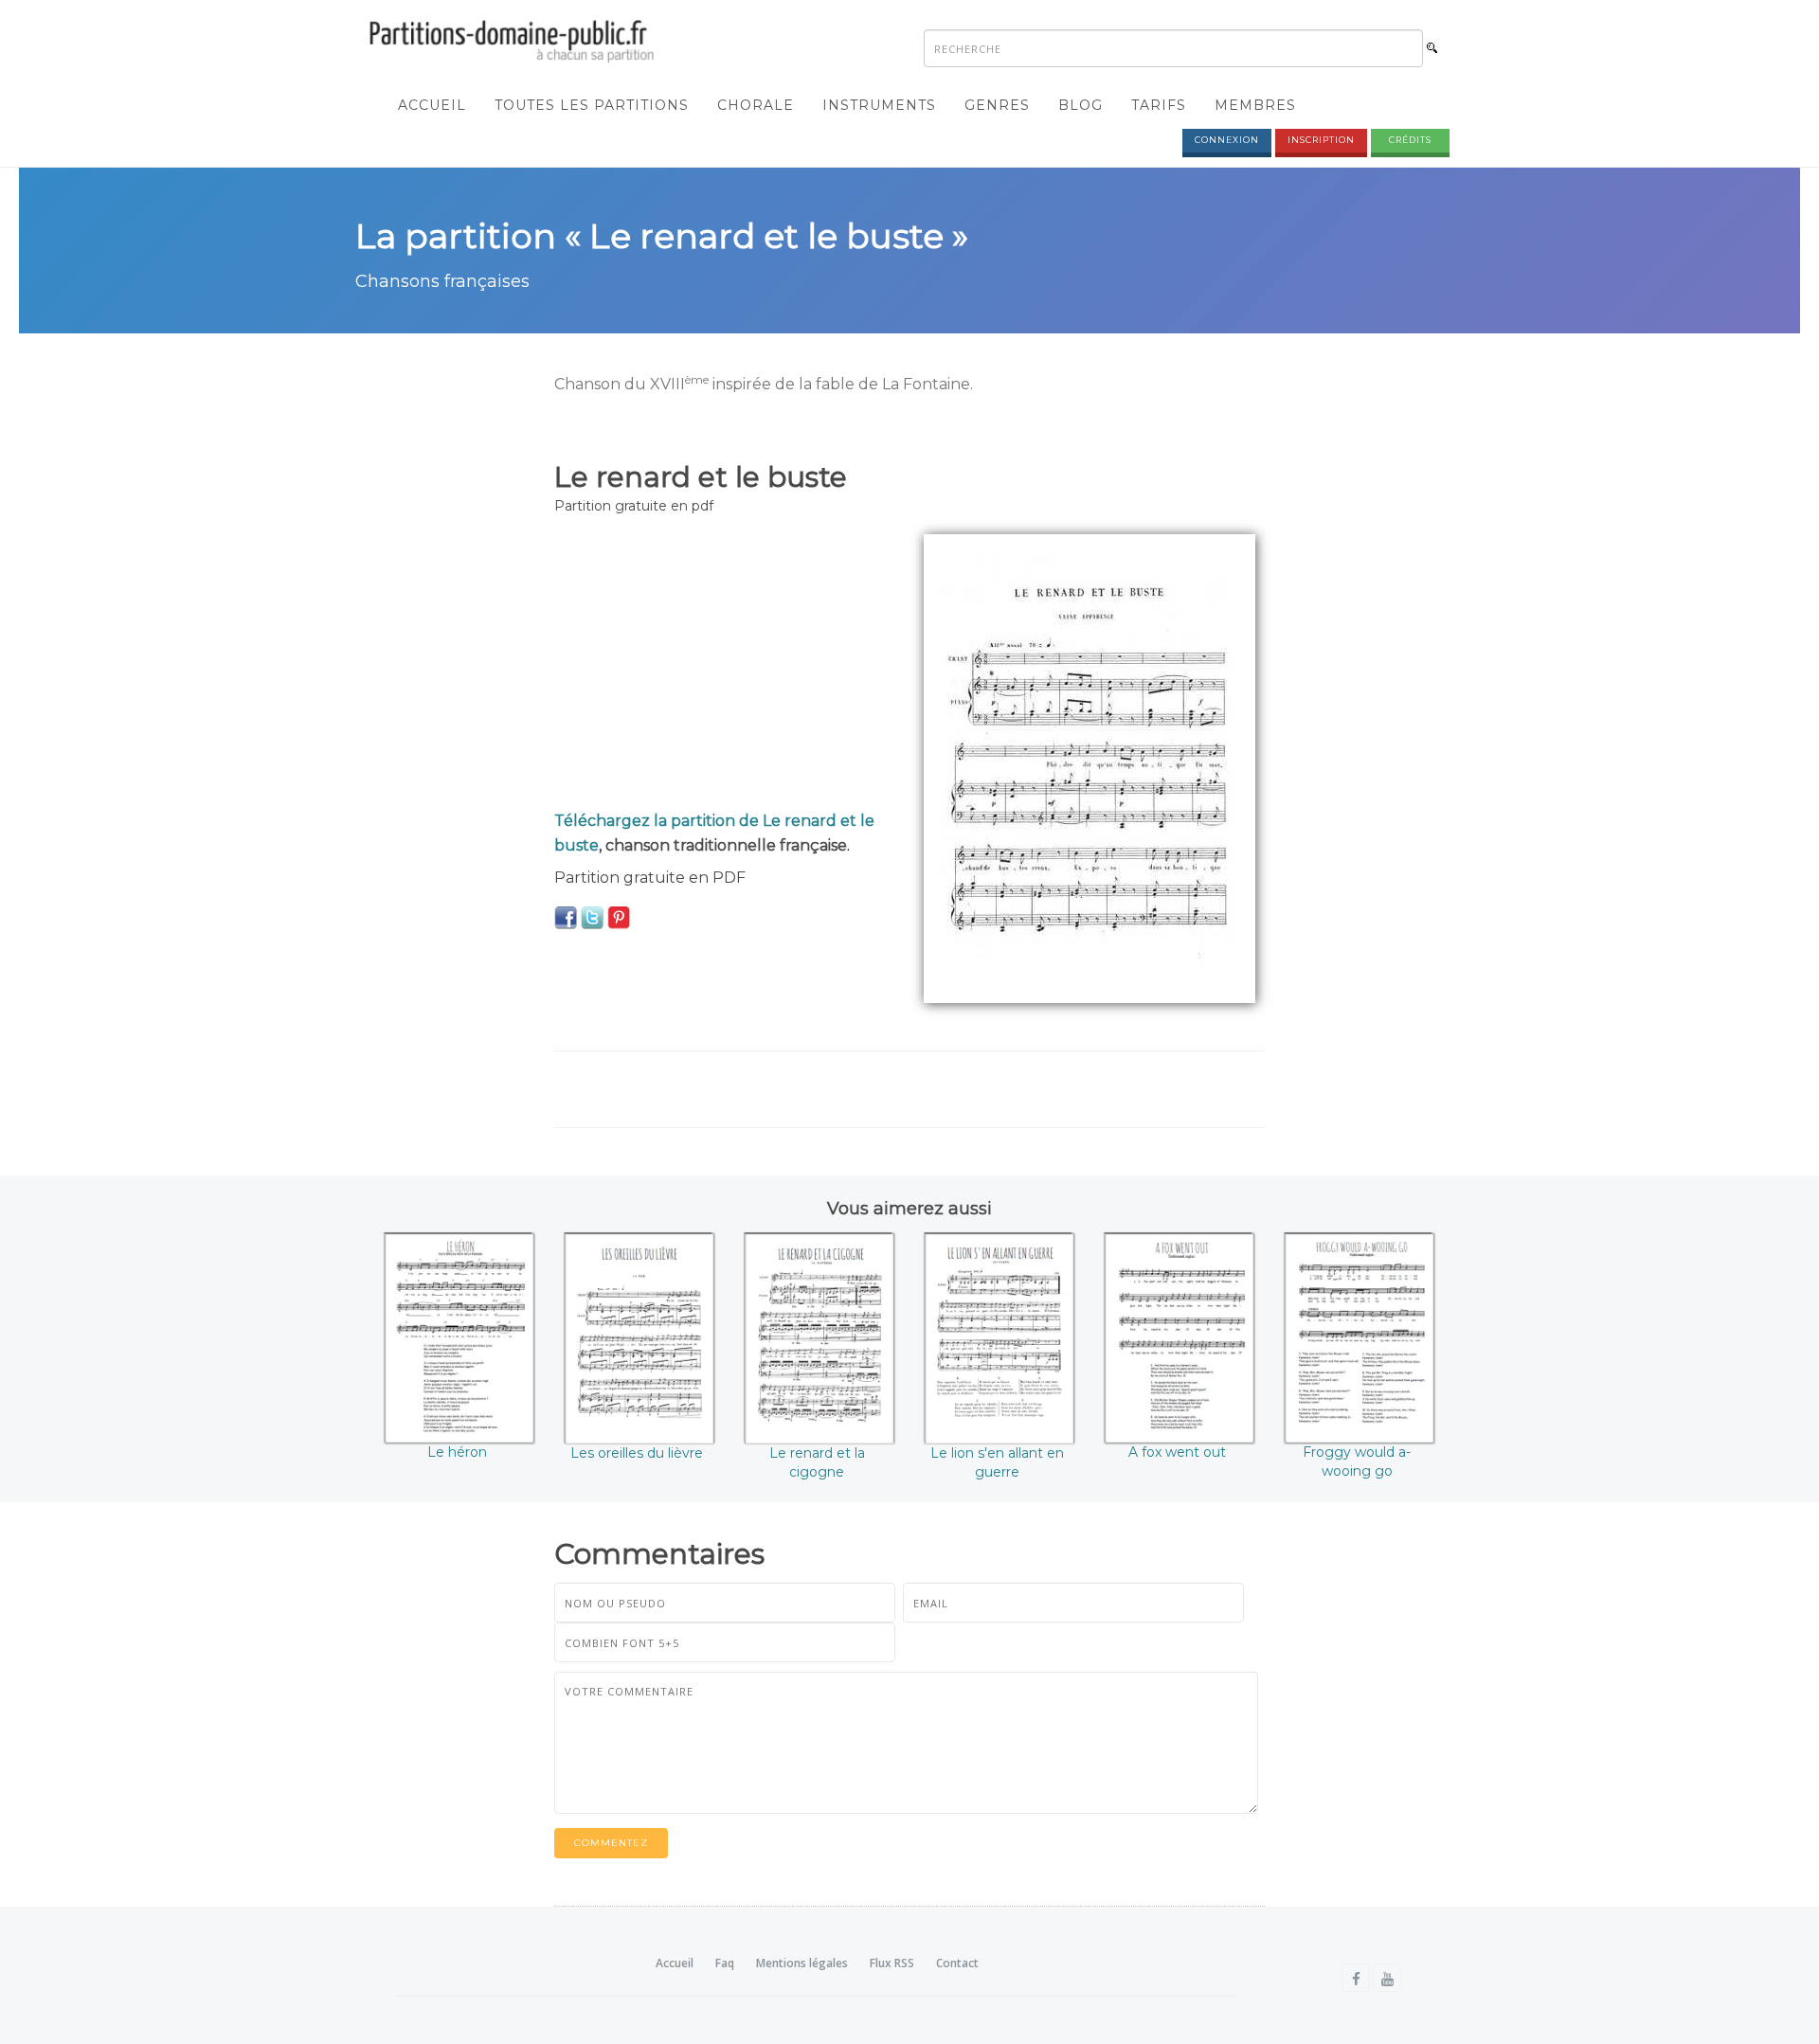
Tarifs (1159, 105)
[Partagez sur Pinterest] (619, 917)
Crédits (1410, 140)
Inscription (1321, 140)
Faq (725, 1963)
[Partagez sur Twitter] (592, 917)
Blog (1081, 105)
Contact (957, 1963)
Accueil (432, 105)
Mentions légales (802, 1963)
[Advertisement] (725, 667)
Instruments (879, 105)
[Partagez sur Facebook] (566, 917)
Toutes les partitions (592, 105)
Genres (997, 105)
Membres (1255, 105)
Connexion (1227, 140)
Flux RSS (892, 1963)
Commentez (611, 1843)
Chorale (756, 105)
